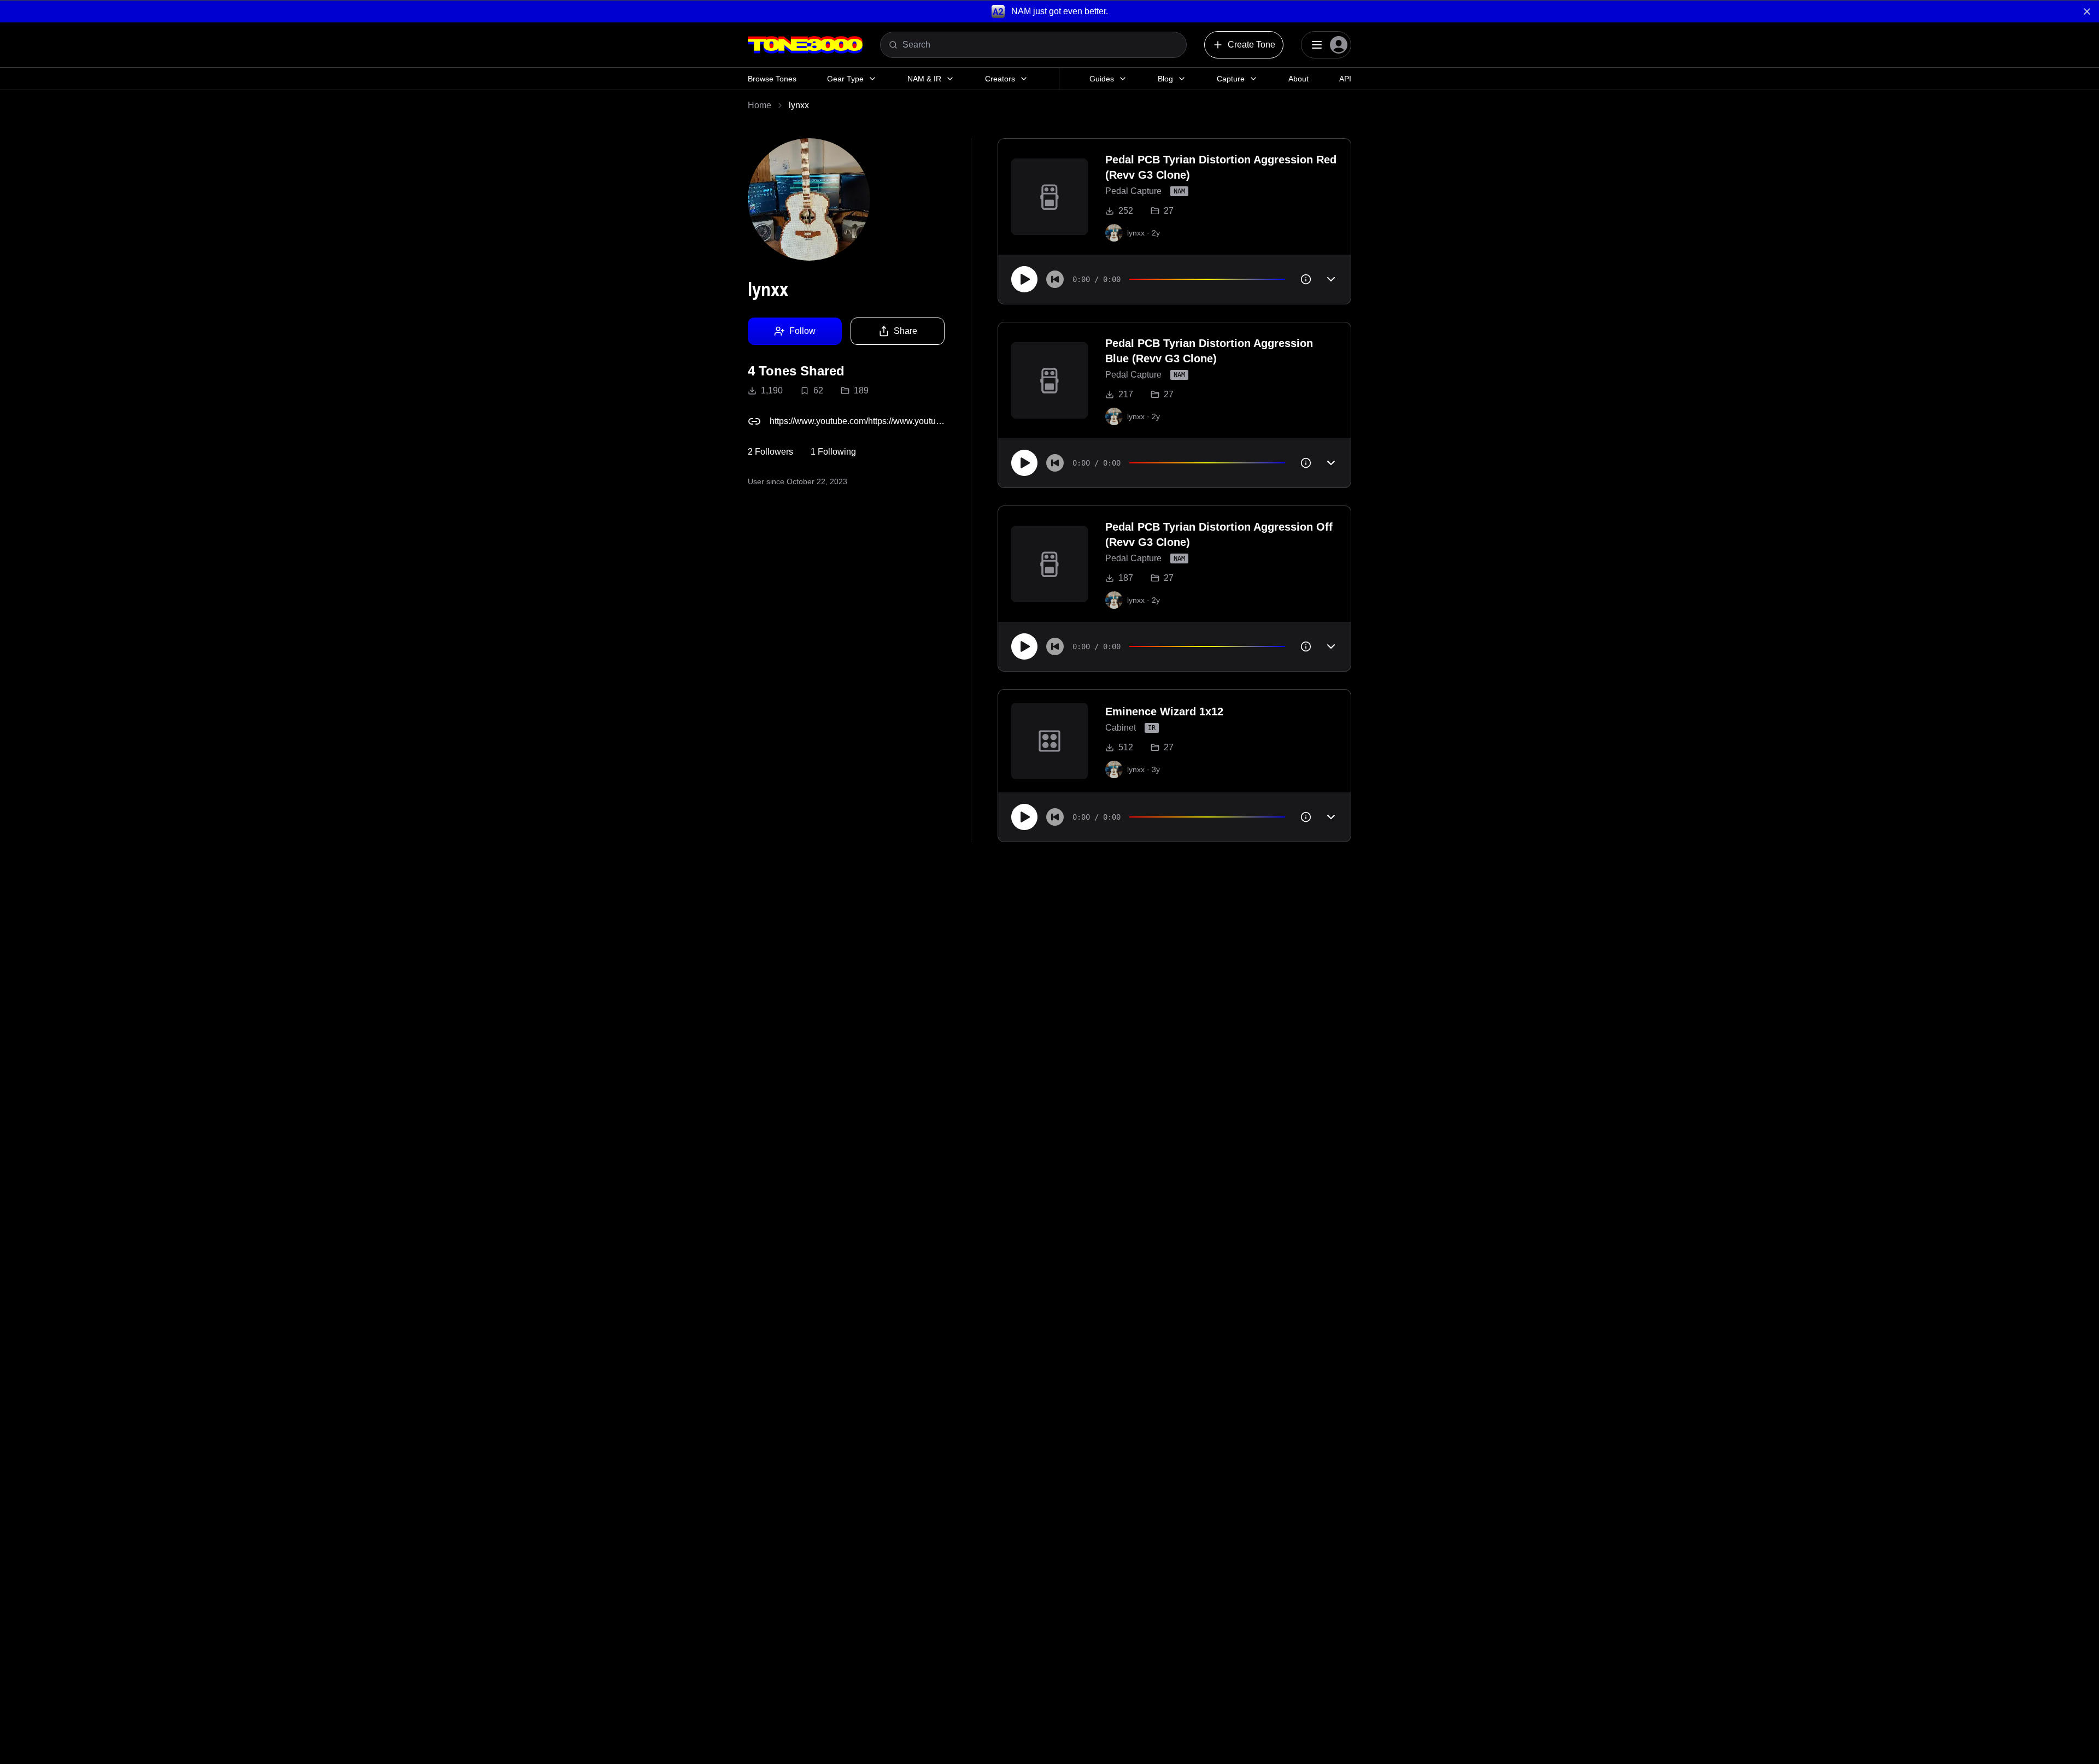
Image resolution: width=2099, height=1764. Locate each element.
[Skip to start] (1055, 279)
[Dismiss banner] (2087, 11)
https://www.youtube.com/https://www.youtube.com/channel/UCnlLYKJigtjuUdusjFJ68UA (857, 421)
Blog (1165, 79)
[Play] (1024, 279)
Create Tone (1251, 45)
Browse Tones (772, 79)
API (1345, 79)
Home (760, 105)
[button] (1049, 11)
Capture (1231, 79)
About (1298, 79)
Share (905, 331)
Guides (1102, 79)
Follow (802, 331)
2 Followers (770, 452)
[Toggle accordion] (1331, 279)
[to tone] (1049, 197)
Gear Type (845, 79)
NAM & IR (924, 79)
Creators (1000, 79)
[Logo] (805, 45)
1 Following (833, 452)
